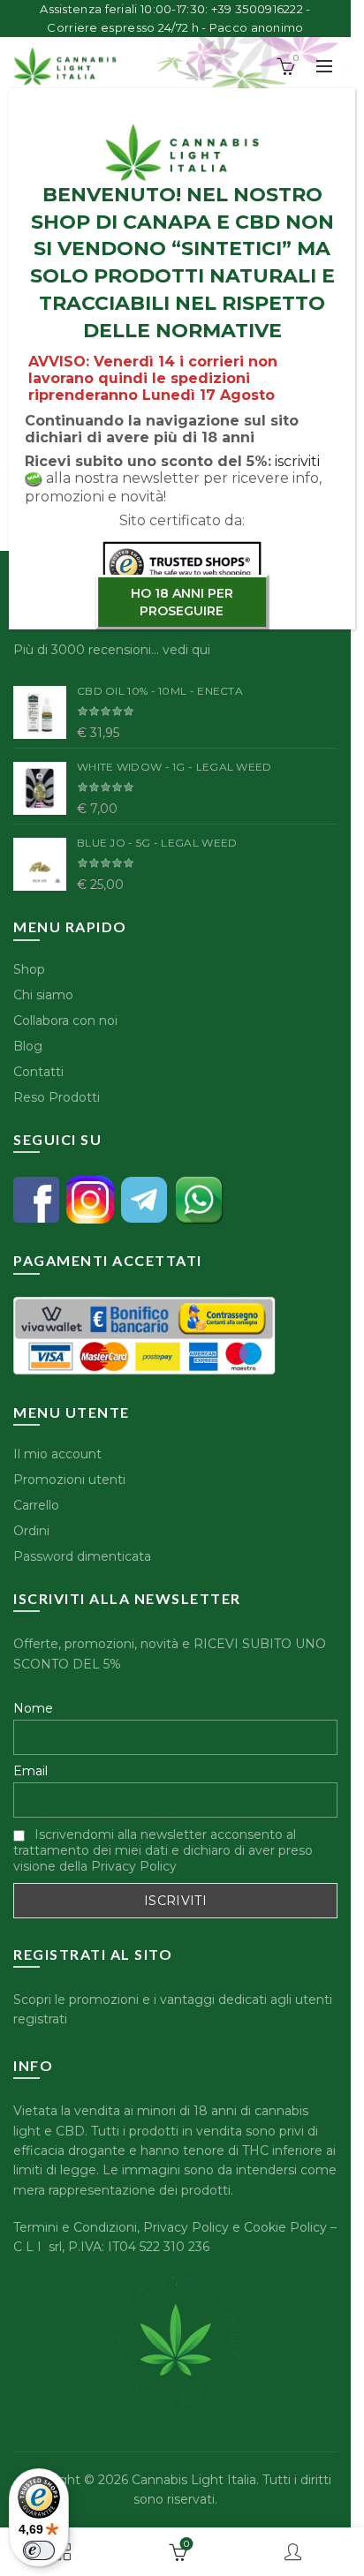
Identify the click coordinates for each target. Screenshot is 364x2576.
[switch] (39, 2550)
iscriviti (297, 461)
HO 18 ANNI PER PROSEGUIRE (182, 602)
